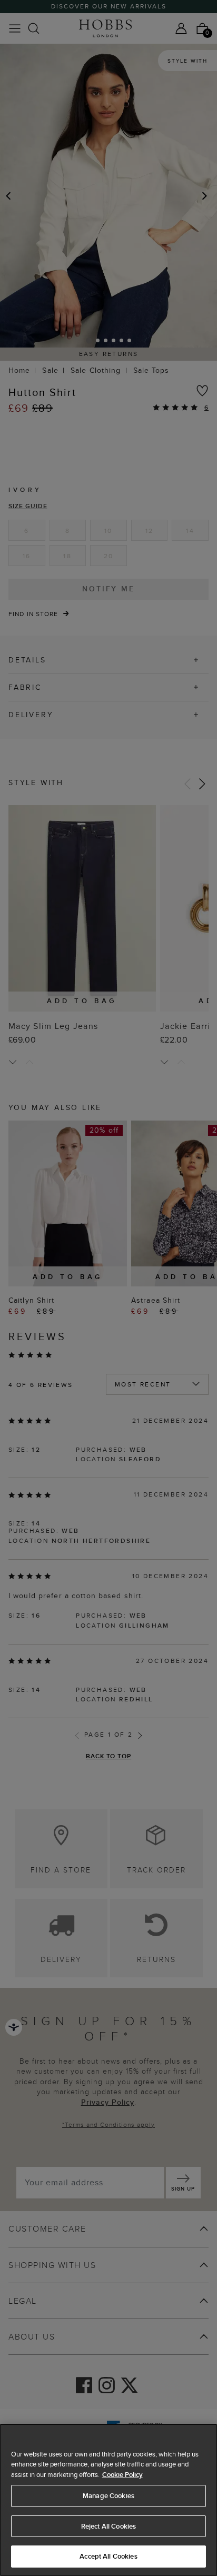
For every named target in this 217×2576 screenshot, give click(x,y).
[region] (108, 2500)
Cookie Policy (122, 2475)
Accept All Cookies (108, 2556)
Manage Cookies (108, 2496)
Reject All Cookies (108, 2526)
